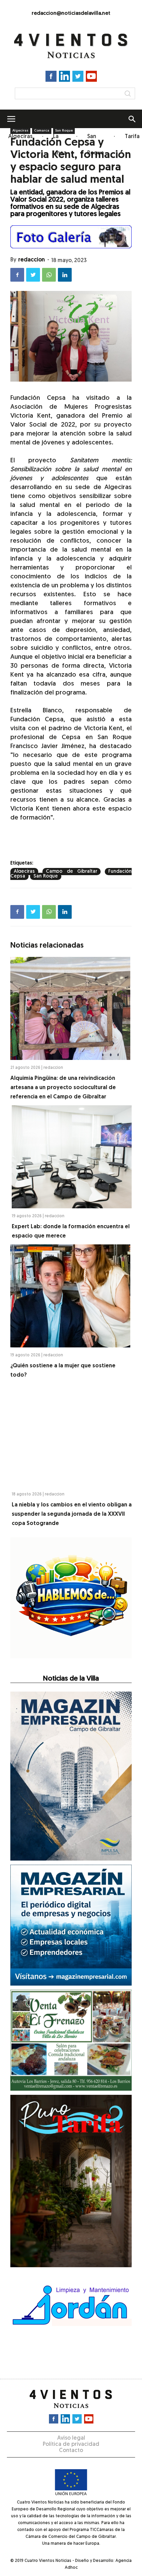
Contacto (71, 2451)
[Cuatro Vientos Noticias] (71, 46)
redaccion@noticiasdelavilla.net (71, 14)
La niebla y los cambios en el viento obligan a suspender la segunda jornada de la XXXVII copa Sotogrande (72, 1514)
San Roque (96, 145)
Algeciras (20, 137)
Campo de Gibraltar (72, 872)
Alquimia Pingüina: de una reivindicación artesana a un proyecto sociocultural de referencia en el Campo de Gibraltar (63, 1088)
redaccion (32, 260)
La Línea (60, 145)
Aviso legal (71, 2438)
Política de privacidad (71, 2444)
